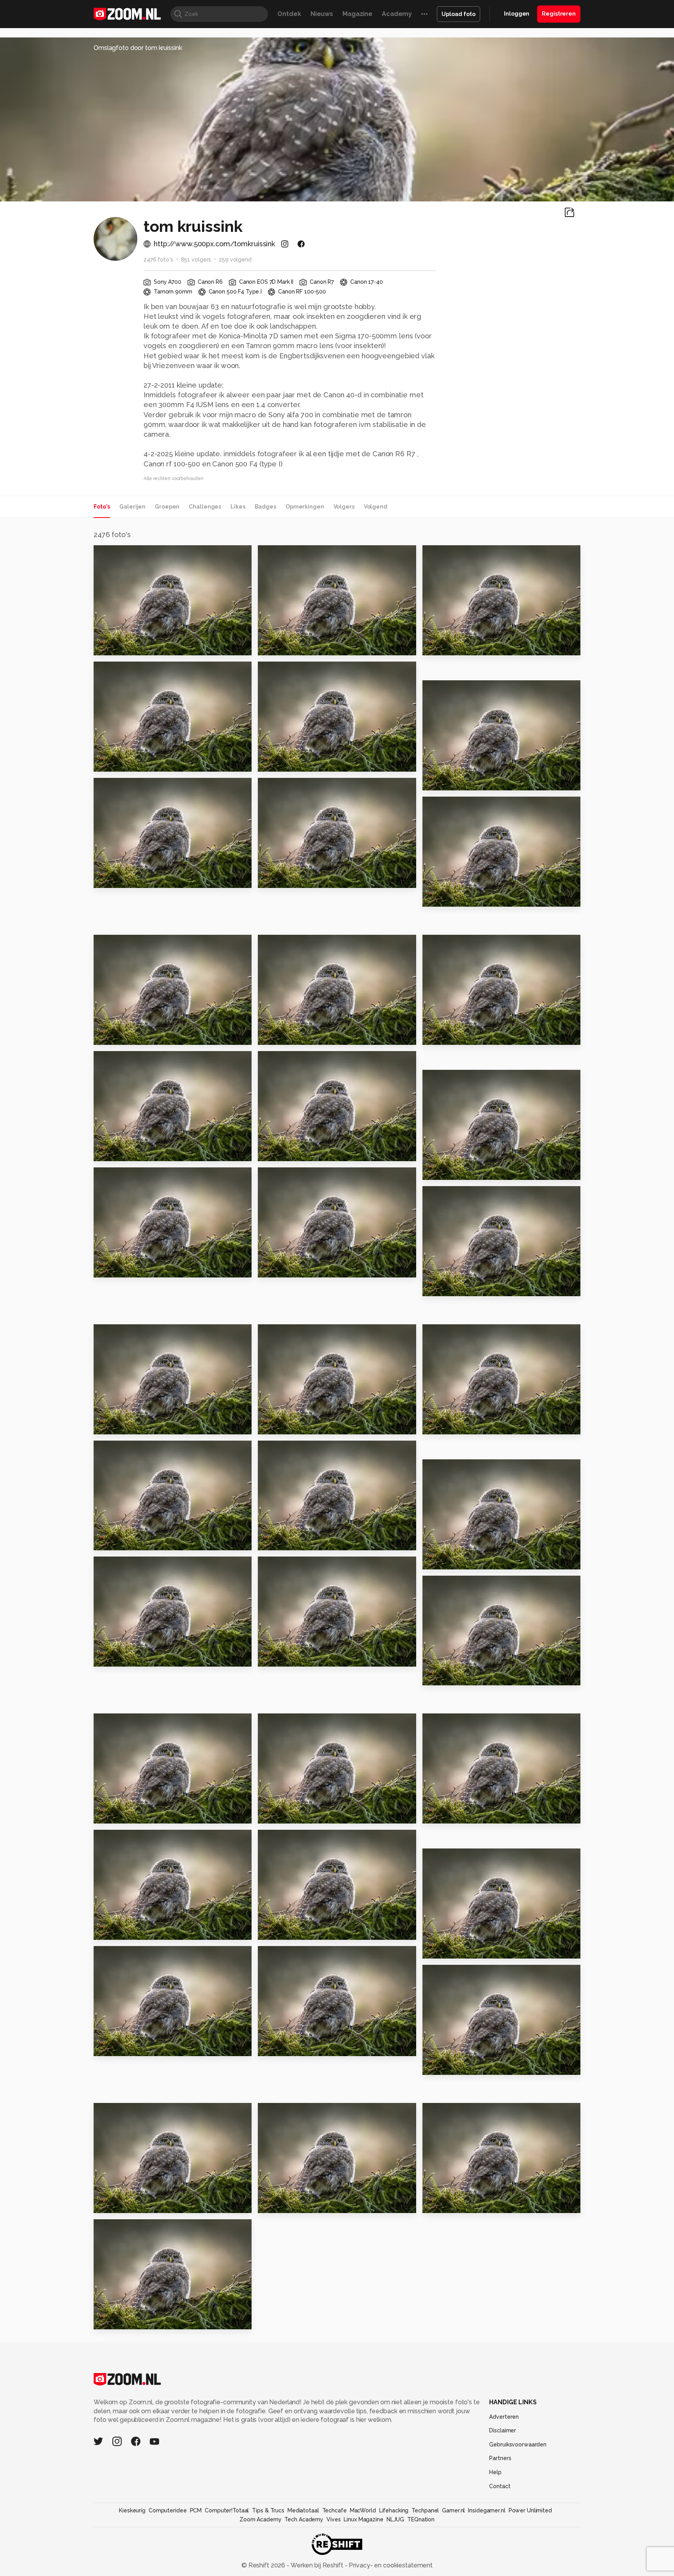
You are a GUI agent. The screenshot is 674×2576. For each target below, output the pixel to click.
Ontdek (289, 14)
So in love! (115, 1152)
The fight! (278, 1541)
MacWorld (363, 2510)
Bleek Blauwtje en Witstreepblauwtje (141, 762)
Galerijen (132, 507)
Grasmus (112, 1657)
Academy (397, 14)
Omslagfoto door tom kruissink (138, 48)
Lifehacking (394, 2510)
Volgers (344, 507)
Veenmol (276, 1814)
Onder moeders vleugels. (469, 1560)
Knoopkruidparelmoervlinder (470, 781)
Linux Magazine (363, 2519)
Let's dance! (118, 1931)
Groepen (167, 507)
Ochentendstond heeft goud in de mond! (470, 2066)
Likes (238, 507)
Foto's (102, 507)
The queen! (117, 1268)
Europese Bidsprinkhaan (303, 878)
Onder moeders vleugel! (468, 1425)
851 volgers (196, 260)
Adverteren (504, 2417)
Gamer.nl (453, 2510)
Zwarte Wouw (285, 1035)
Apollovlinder (449, 897)
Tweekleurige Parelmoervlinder (470, 646)
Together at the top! (297, 1657)
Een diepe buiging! (294, 1268)
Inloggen (517, 14)
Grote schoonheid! (129, 878)
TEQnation (421, 2519)
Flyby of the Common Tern (141, 1425)
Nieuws (322, 14)
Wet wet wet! (449, 1287)
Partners (500, 2458)
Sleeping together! (459, 1814)
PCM (196, 2510)
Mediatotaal (303, 2510)
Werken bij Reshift (317, 2565)
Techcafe (334, 2510)
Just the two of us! (129, 1035)
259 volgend (235, 260)
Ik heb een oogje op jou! (302, 2204)
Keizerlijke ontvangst (298, 1425)
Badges (265, 507)
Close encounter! (127, 2320)
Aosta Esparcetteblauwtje (306, 762)
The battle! (445, 1676)
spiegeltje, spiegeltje (298, 646)
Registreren (559, 14)
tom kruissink (129, 554)
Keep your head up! (459, 1035)
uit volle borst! (122, 2204)
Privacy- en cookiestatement (390, 2565)
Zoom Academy (261, 2519)
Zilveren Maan (121, 1541)
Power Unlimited (530, 2510)
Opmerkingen (305, 507)
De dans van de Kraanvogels (470, 2204)
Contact (500, 2486)
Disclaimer (503, 2430)
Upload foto (458, 14)
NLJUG (395, 2519)
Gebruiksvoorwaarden (518, 2444)
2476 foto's (158, 260)
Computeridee (168, 2510)
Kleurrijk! (112, 646)
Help (495, 2472)
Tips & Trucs (268, 2510)
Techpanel (425, 2510)
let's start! (279, 2047)
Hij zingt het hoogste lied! (306, 1931)
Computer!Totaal (227, 2510)
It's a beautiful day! (294, 1152)
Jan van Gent (448, 1170)
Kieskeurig (132, 2510)
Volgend (376, 507)
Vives (333, 2519)
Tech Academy (304, 2519)
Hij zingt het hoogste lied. (141, 2047)
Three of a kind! (124, 1814)
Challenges (205, 507)
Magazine (357, 14)
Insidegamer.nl (487, 2510)
